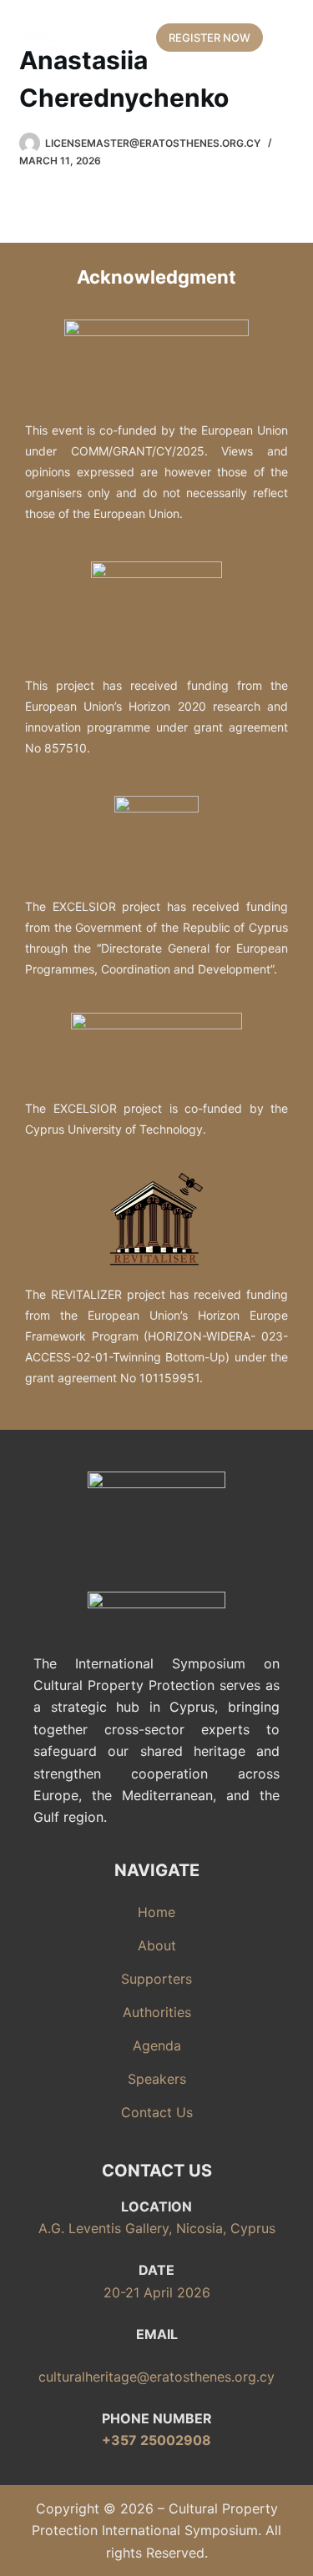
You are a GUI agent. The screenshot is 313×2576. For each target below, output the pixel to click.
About (157, 1945)
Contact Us (157, 2112)
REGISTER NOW (210, 38)
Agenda (157, 2045)
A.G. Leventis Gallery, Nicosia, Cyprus (157, 2228)
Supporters (156, 1979)
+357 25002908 (156, 2440)
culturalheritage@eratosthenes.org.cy (156, 2377)
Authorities (157, 2012)
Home (156, 1912)
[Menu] (287, 38)
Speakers (157, 2079)
